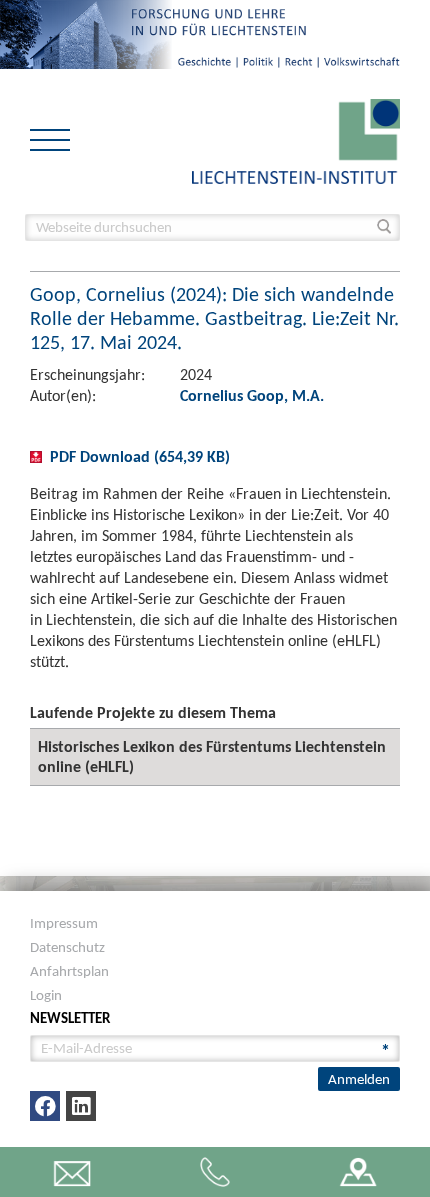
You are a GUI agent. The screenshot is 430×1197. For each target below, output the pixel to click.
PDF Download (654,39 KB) (140, 456)
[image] (296, 139)
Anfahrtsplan (69, 971)
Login (46, 995)
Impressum (64, 923)
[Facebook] (45, 1106)
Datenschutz (67, 947)
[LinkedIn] (81, 1106)
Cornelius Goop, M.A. (252, 395)
